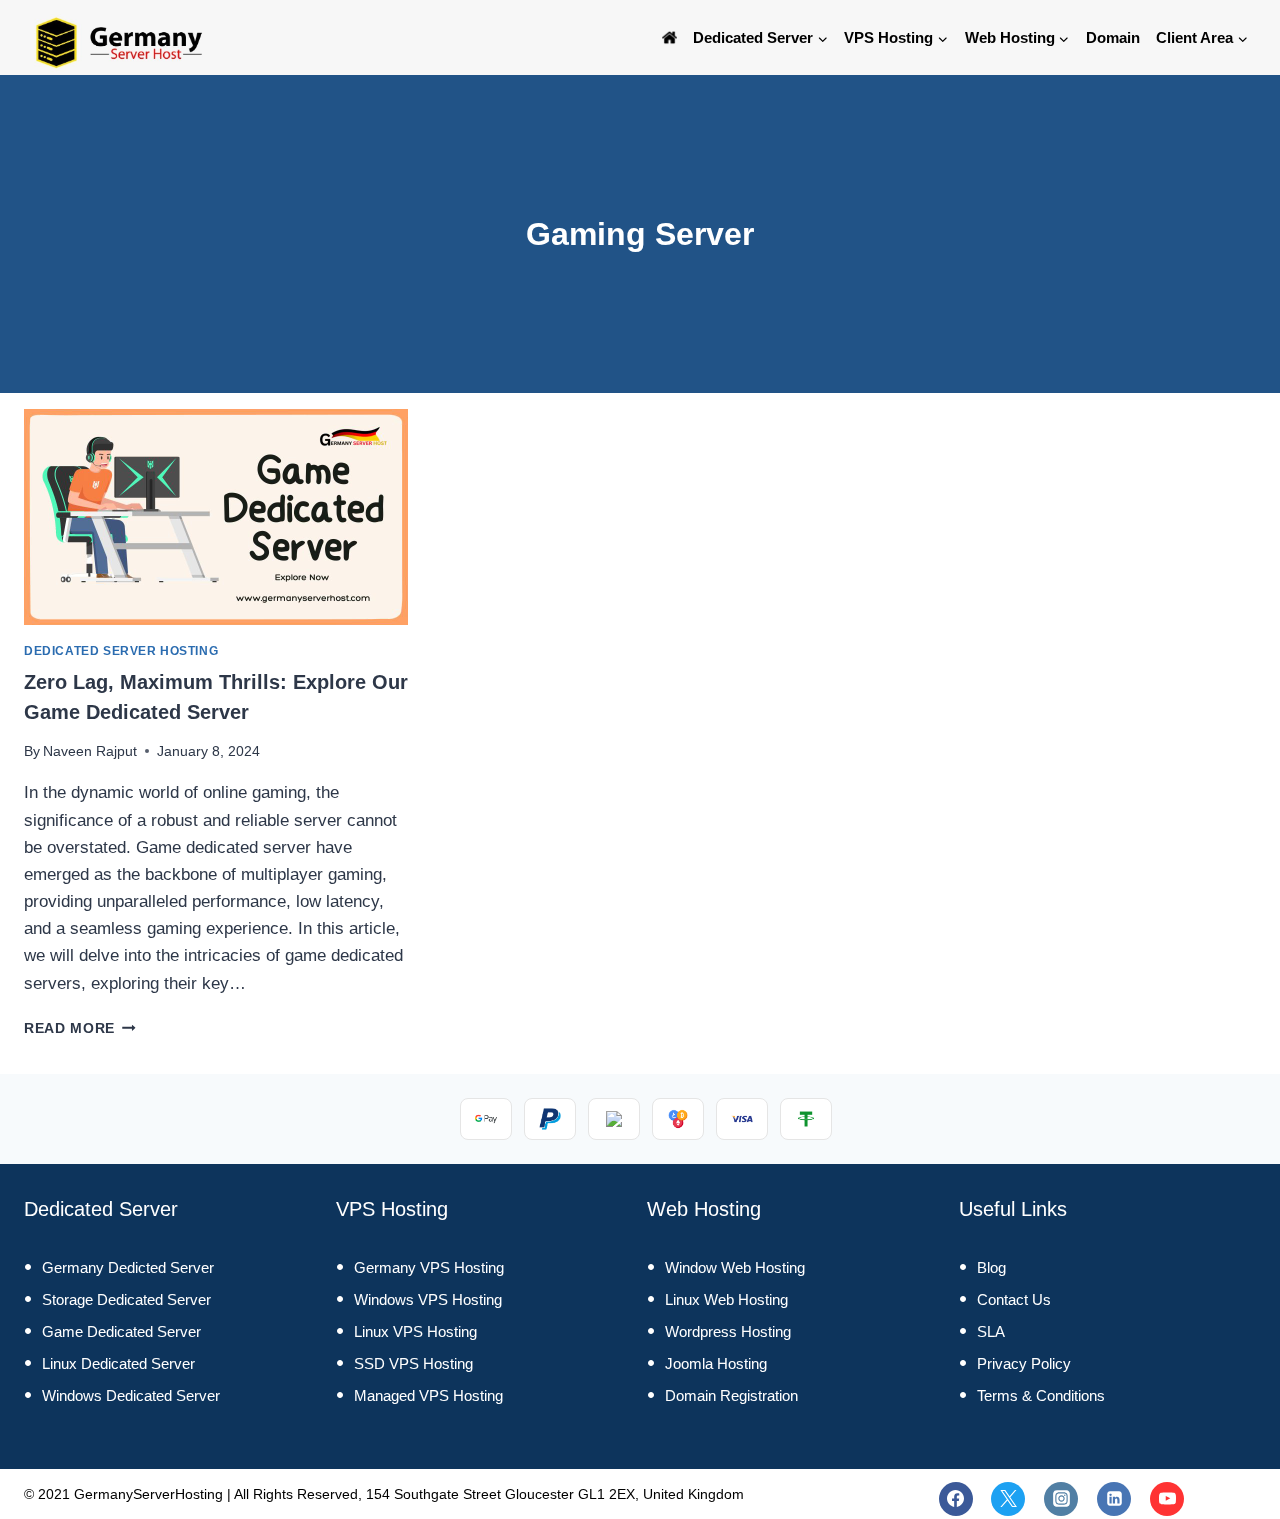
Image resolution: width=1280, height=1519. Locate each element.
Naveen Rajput (90, 751)
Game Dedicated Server (121, 1331)
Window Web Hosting (735, 1267)
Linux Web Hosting (726, 1299)
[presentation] (216, 517)
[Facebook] (956, 1499)
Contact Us (1014, 1299)
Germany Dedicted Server (128, 1267)
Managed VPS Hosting (428, 1395)
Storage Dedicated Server (126, 1299)
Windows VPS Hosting (428, 1299)
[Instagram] (1061, 1499)
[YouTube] (1167, 1499)
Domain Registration (731, 1395)
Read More (80, 1028)
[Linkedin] (1114, 1499)
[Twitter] (1008, 1499)
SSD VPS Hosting (413, 1363)
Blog (991, 1267)
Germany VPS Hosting (429, 1267)
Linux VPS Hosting (415, 1331)
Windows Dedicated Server (131, 1395)
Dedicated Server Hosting (121, 651)
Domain (1113, 37)
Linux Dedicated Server (118, 1363)
